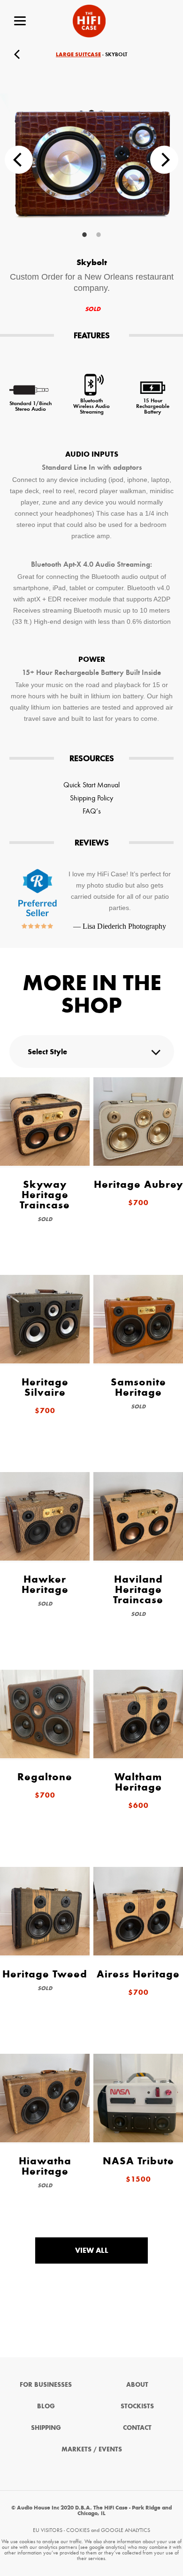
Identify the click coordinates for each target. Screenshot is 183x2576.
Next (164, 160)
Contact (137, 2428)
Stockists (137, 2406)
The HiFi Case (89, 21)
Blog (46, 2406)
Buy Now (164, 54)
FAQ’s (92, 811)
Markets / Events (92, 2449)
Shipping (46, 2428)
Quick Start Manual (91, 785)
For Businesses (46, 2385)
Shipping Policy (91, 798)
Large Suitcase (78, 54)
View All (92, 2250)
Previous (19, 160)
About (137, 2385)
